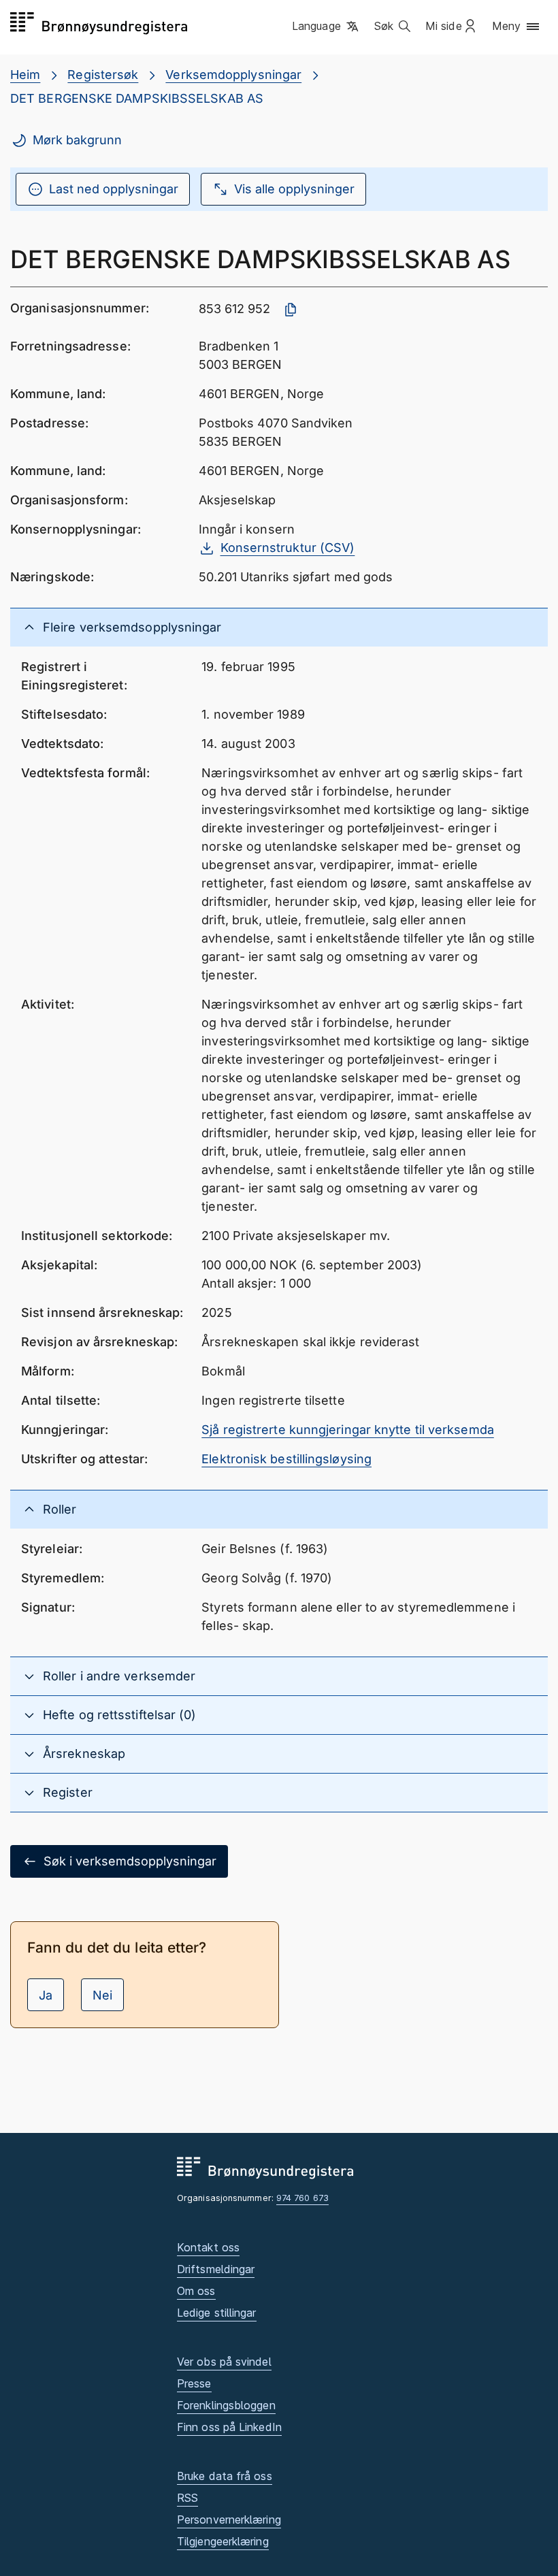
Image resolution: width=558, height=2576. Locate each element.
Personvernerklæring (229, 2520)
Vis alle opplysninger (294, 189)
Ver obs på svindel (224, 2362)
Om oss (196, 2291)
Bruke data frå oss (225, 2476)
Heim (25, 75)
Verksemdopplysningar (233, 75)
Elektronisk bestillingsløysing (286, 1459)
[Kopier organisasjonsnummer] (291, 310)
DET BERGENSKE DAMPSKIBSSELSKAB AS (137, 98)
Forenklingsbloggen (226, 2405)
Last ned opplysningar (114, 189)
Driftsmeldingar (216, 2269)
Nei (102, 1995)
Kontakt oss (208, 2247)
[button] (326, 27)
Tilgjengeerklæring (223, 2541)
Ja (46, 1995)
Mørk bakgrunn (77, 140)
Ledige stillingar (217, 2313)
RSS (187, 2498)
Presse (194, 2383)
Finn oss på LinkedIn (229, 2427)
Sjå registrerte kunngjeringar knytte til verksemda (348, 1430)
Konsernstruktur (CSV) (288, 548)
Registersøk (103, 75)
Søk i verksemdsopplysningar (130, 1861)
